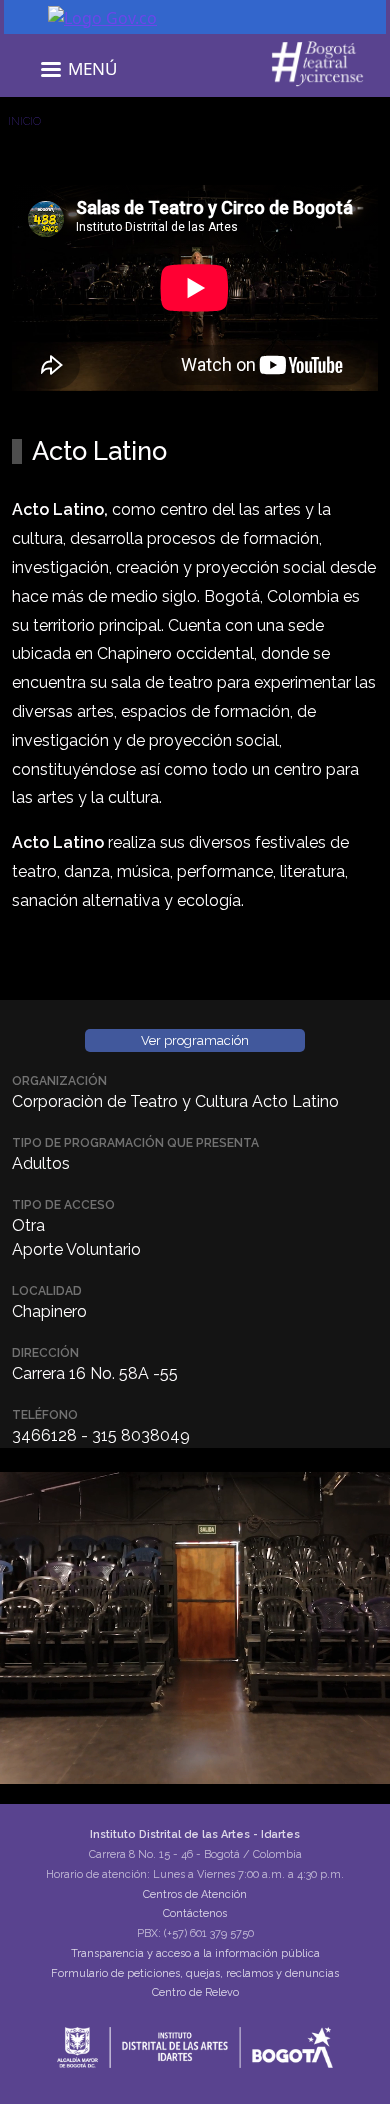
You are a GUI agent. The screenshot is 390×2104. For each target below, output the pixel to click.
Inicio (24, 121)
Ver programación (195, 1040)
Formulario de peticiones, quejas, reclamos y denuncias (195, 1973)
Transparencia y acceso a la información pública (195, 1953)
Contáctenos (195, 1913)
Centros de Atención (195, 1894)
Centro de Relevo (195, 1992)
